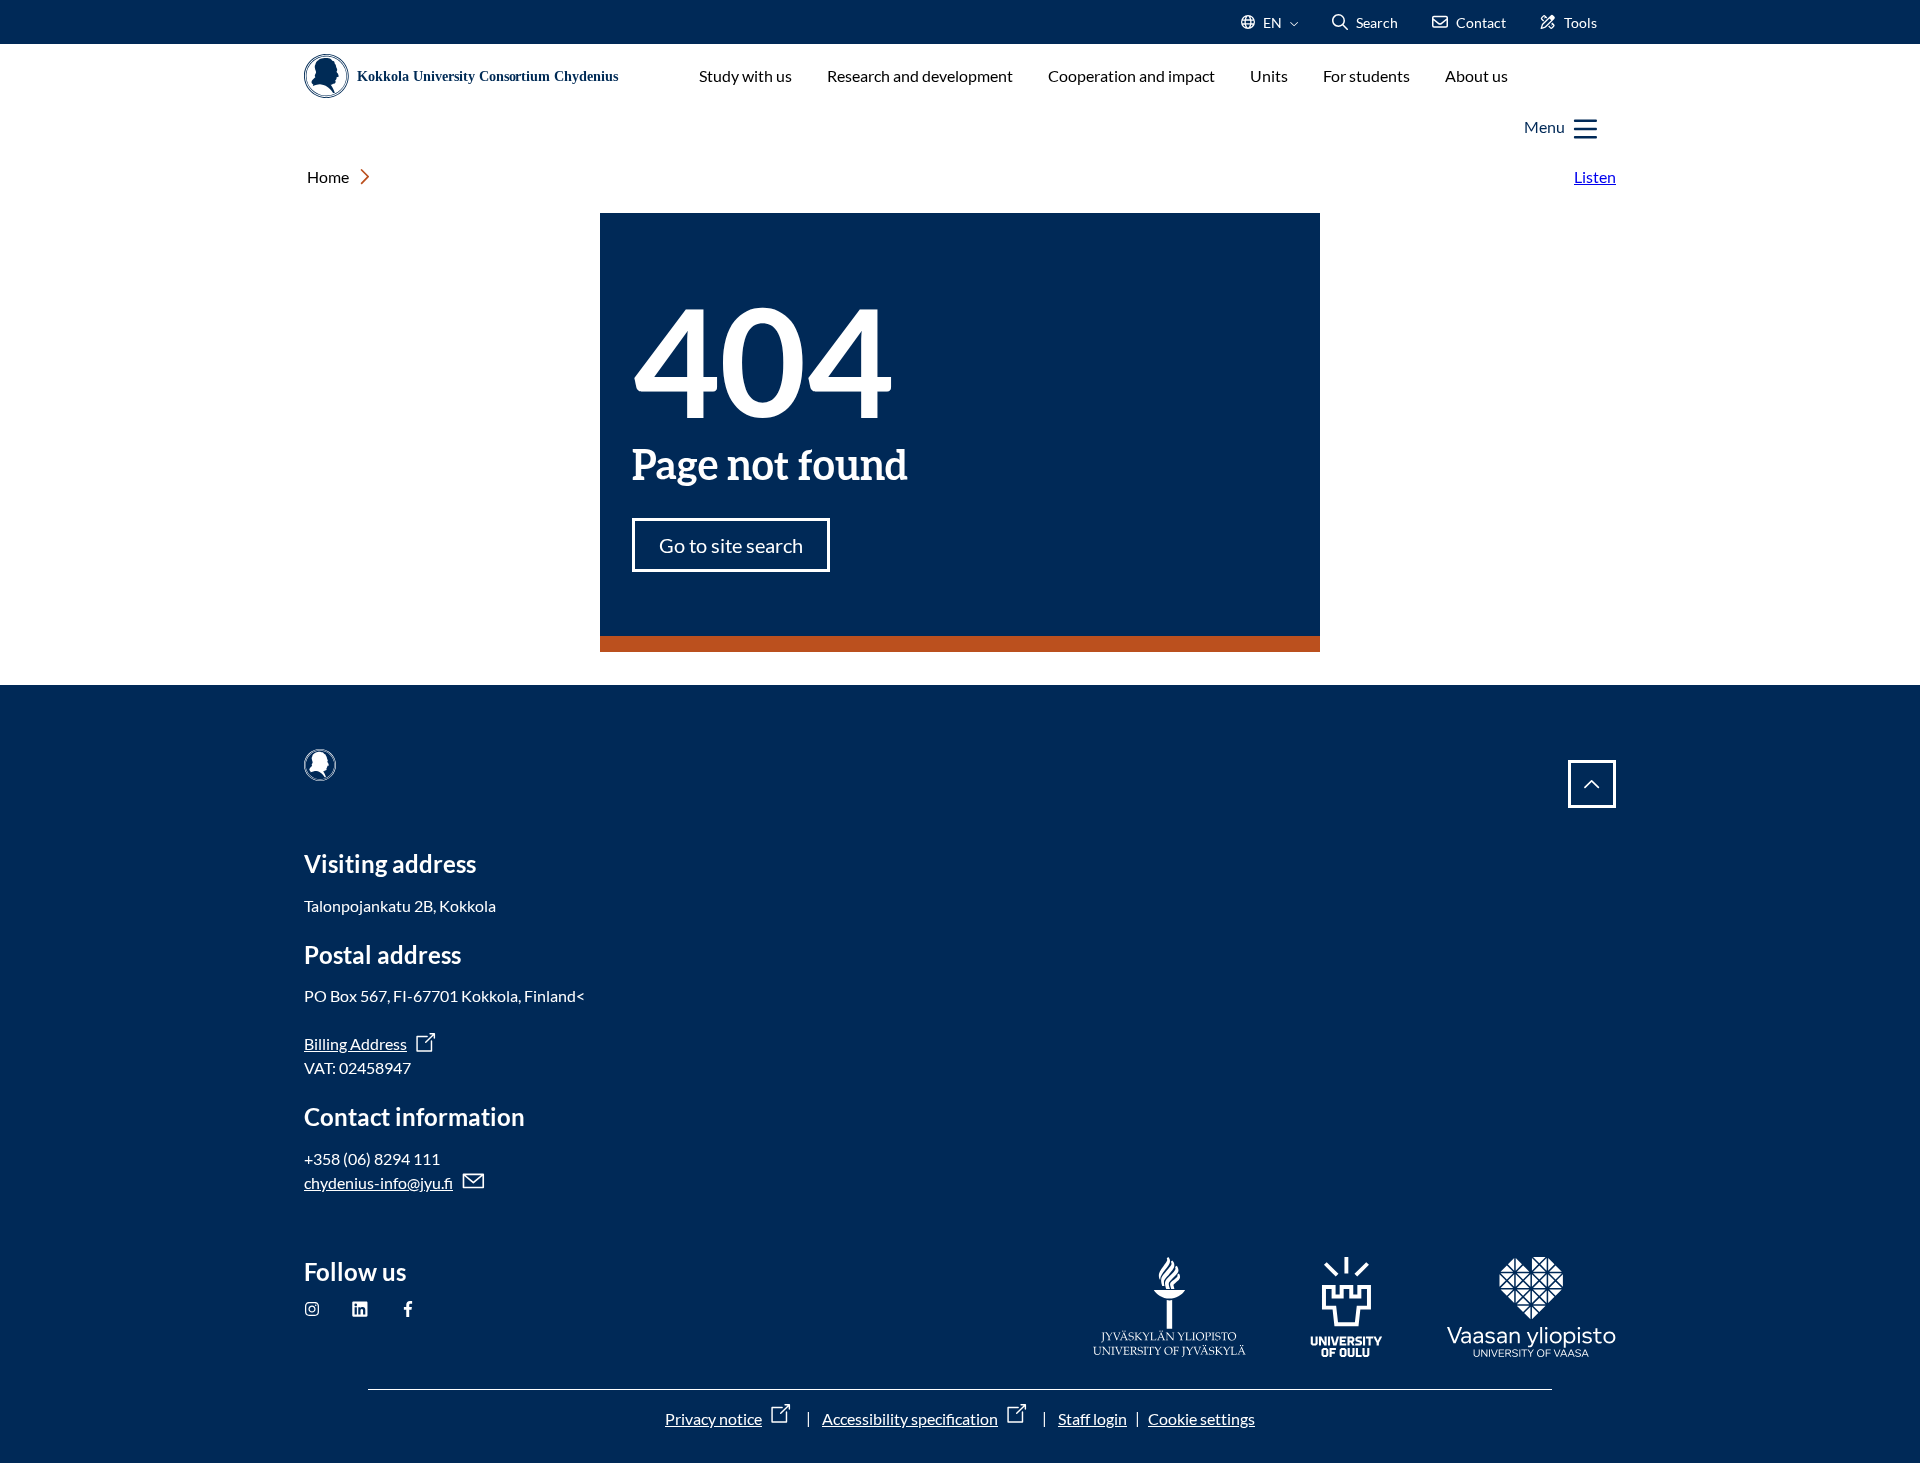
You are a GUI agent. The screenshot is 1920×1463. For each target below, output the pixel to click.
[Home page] (469, 76)
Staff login (1092, 1418)
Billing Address (355, 1043)
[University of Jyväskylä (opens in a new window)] (1170, 1307)
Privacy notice (713, 1418)
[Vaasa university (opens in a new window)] (1531, 1307)
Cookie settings (1201, 1418)
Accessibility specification (910, 1418)
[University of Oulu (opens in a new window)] (1346, 1307)
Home (328, 176)
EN (1270, 28)
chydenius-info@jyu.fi (378, 1182)
